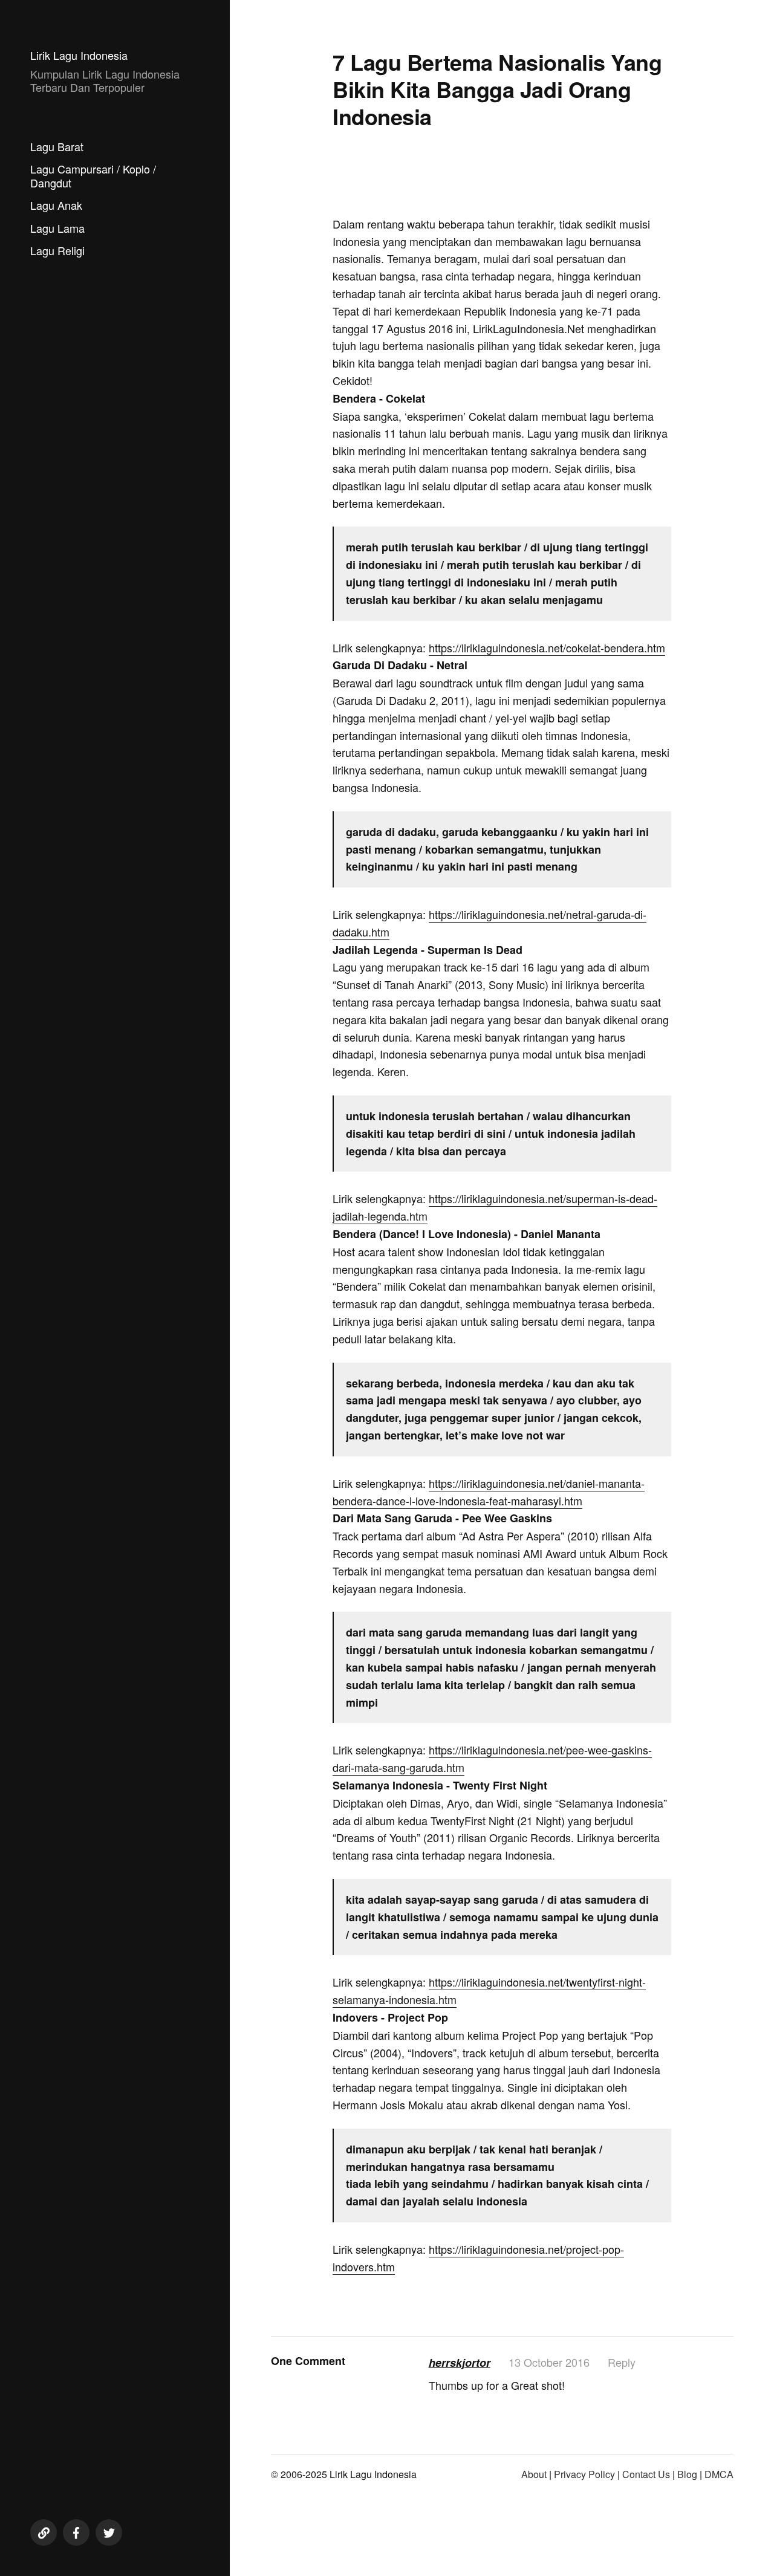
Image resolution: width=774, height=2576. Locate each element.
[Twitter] (109, 2532)
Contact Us (646, 2474)
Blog (687, 2474)
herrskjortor (460, 2363)
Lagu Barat (57, 146)
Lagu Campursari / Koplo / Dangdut (93, 176)
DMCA (719, 2474)
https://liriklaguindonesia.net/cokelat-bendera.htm (547, 647)
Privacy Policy (584, 2474)
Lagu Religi (57, 250)
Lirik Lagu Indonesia (79, 55)
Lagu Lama (57, 228)
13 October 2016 (549, 2362)
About (534, 2474)
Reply (622, 2362)
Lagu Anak (56, 205)
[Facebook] (76, 2532)
